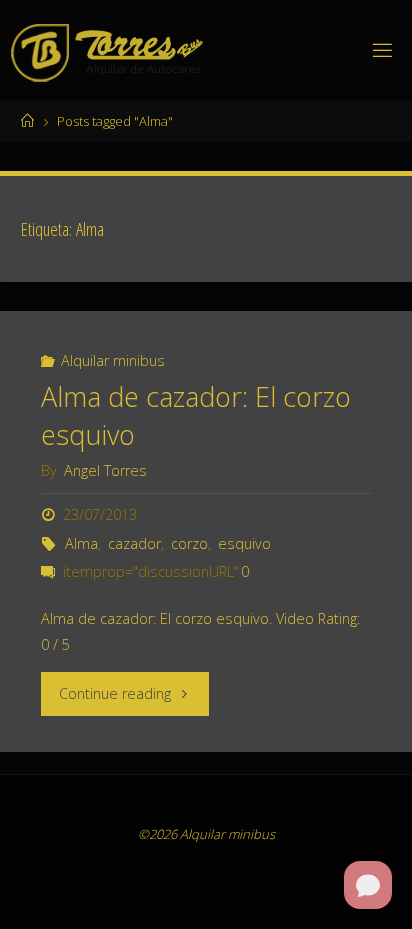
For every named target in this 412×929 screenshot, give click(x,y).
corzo (189, 543)
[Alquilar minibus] (109, 49)
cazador (134, 543)
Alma (81, 543)
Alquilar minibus (113, 360)
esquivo (244, 543)
